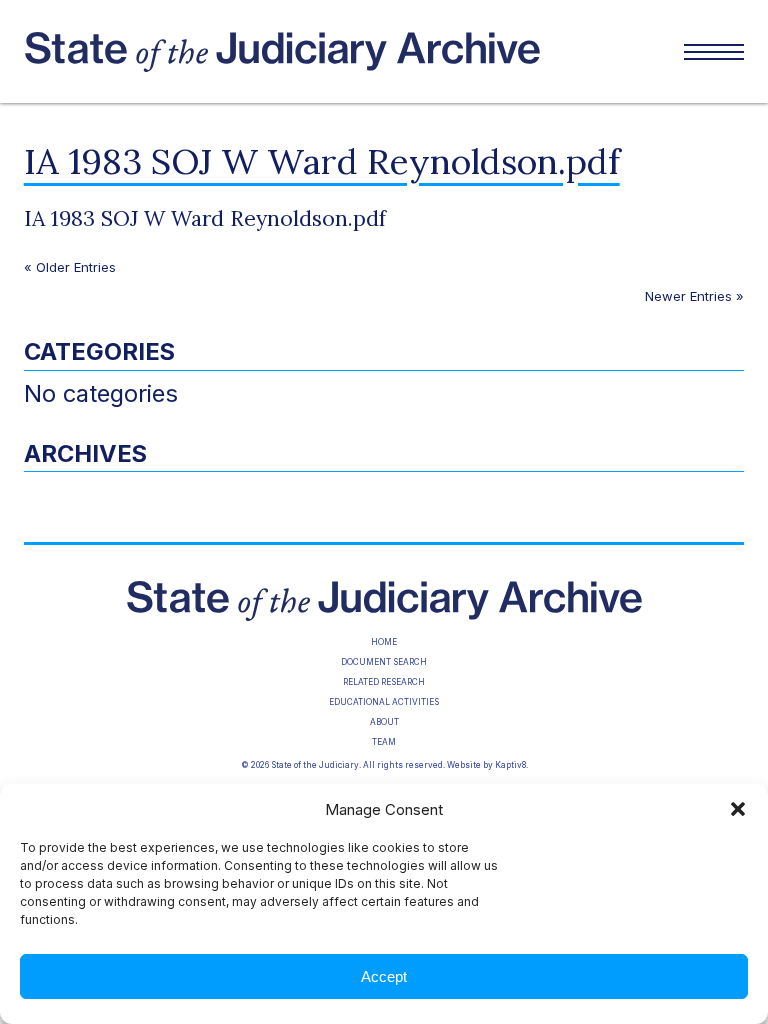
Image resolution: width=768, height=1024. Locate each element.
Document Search (384, 662)
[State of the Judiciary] (348, 52)
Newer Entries (688, 296)
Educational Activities (384, 702)
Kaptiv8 (510, 765)
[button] (738, 809)
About (384, 722)
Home (384, 642)
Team (384, 742)
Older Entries (76, 267)
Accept (384, 976)
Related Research (384, 682)
